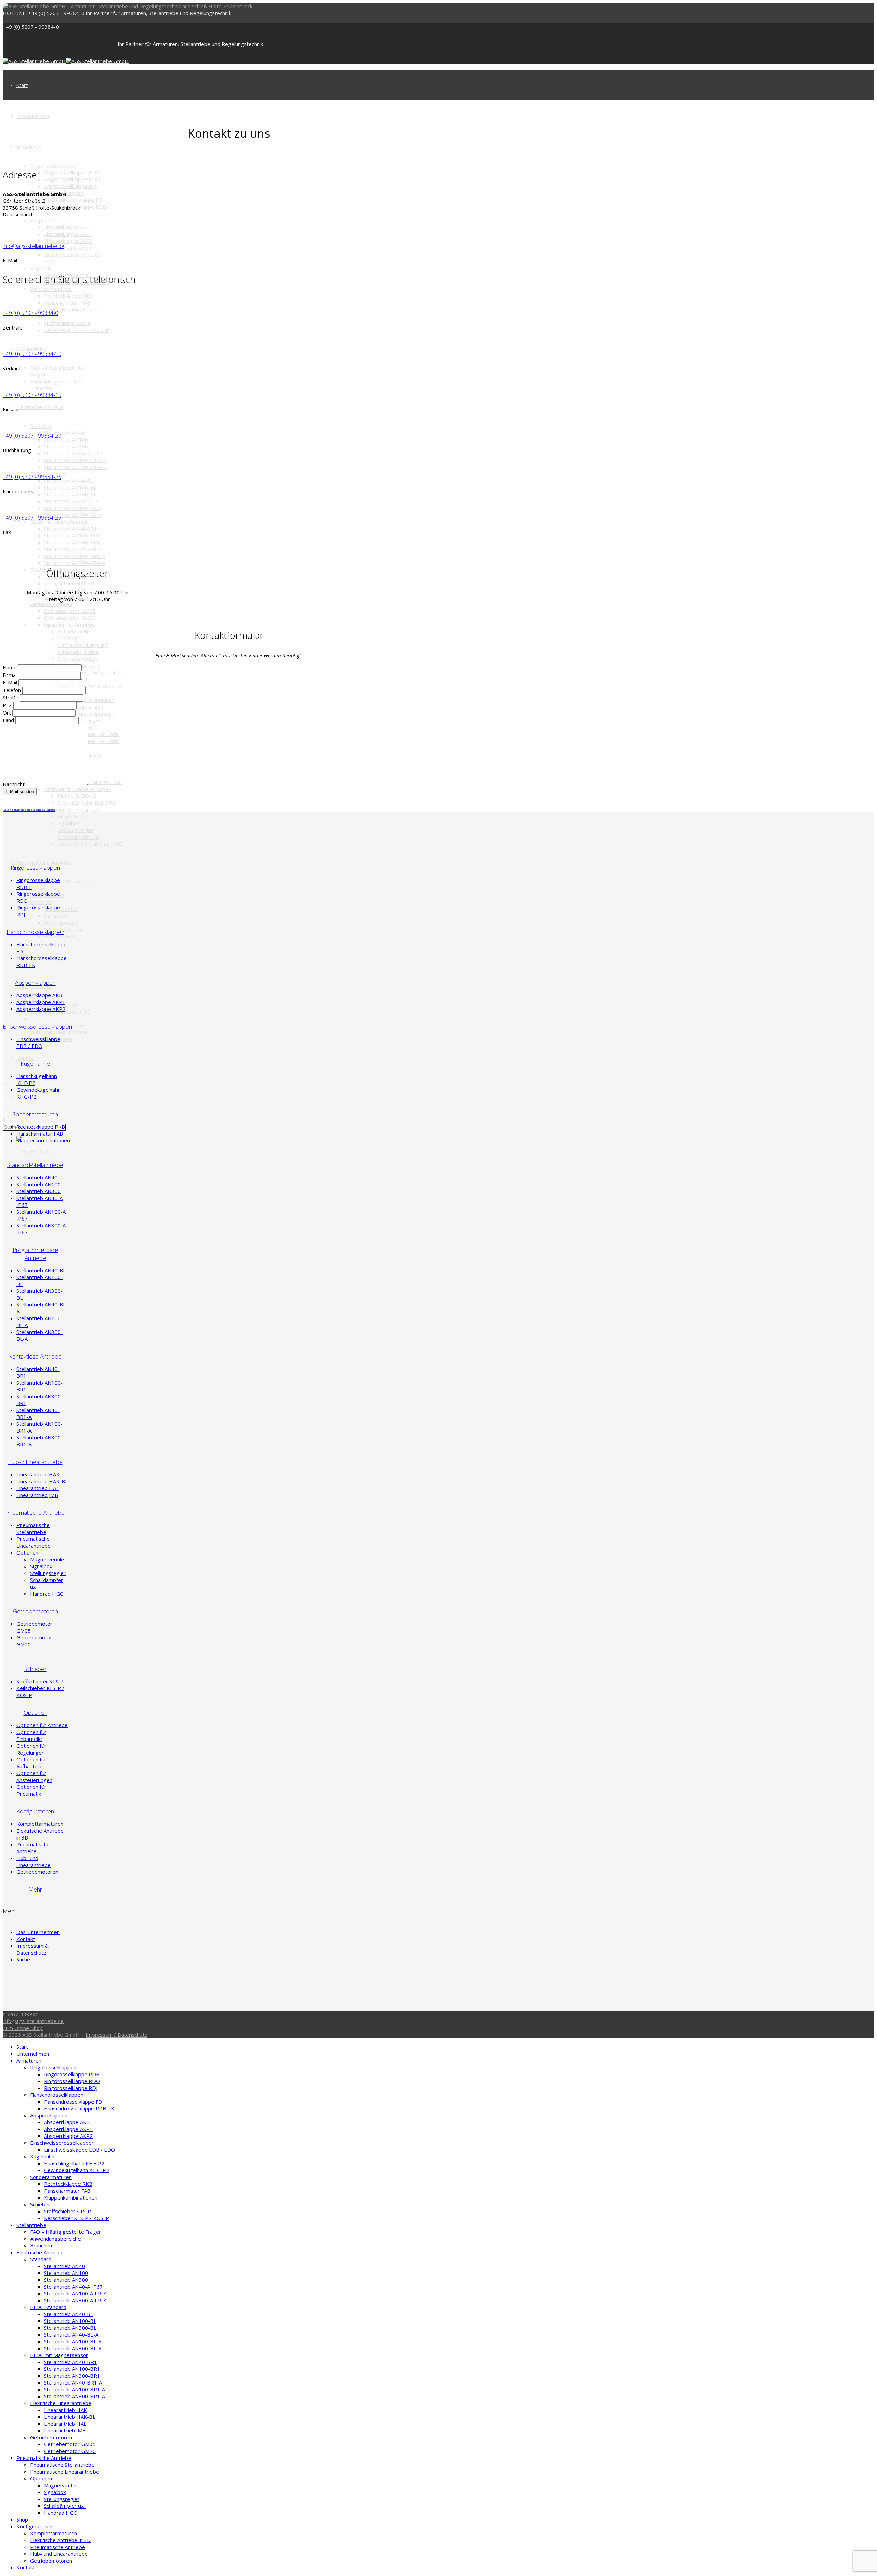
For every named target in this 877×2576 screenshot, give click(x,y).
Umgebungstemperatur (86, 700)
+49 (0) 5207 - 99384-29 (32, 518)
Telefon (13, 690)
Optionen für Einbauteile (31, 1735)
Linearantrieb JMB (37, 1495)
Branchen (41, 388)
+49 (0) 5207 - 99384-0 (31, 27)
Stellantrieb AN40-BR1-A (73, 549)
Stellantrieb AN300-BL (70, 494)
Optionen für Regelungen (31, 1749)
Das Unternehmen (38, 1932)
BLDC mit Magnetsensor (59, 522)
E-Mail (11, 682)
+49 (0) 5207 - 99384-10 (32, 354)
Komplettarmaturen (40, 1824)
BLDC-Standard (48, 2307)
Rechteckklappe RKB (68, 296)
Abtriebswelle (74, 631)
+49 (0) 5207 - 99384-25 (32, 477)
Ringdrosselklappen (53, 165)
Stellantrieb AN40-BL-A (71, 501)
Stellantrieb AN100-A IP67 (75, 460)
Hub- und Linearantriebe (59, 1032)
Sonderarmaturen (51, 289)
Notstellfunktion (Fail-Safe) (89, 734)
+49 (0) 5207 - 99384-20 (32, 436)
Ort (8, 713)
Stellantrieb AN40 (64, 433)
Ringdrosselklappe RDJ (71, 186)
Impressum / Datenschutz (116, 2035)
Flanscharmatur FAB (67, 302)
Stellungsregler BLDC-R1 (87, 803)
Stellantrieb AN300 (66, 446)
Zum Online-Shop (23, 2028)
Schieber (40, 2204)
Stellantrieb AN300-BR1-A (75, 563)
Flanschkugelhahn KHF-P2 (74, 2163)
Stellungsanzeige (77, 659)
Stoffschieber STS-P (67, 323)
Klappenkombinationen (71, 309)
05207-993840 (21, 2014)
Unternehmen (33, 116)
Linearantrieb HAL (38, 1488)
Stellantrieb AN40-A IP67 (73, 453)
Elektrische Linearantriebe (61, 2403)
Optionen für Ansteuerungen (77, 789)
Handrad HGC (60, 936)
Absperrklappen (49, 220)
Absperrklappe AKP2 (68, 241)
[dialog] (5, 1084)
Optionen (41, 902)
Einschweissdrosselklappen (62, 2143)
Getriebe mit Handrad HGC (90, 782)
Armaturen (29, 147)
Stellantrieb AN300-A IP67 (75, 467)
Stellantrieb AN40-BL (69, 481)
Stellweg (68, 638)
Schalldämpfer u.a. (78, 837)
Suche (23, 1959)
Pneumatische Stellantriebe (62, 881)
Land (9, 720)
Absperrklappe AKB (67, 227)
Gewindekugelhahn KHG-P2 (77, 2170)
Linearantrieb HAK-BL (70, 583)
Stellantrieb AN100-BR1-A (75, 556)
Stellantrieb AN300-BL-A (73, 515)
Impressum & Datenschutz (33, 1949)
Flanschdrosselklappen (57, 2095)
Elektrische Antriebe (40, 407)
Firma (10, 675)
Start (22, 85)
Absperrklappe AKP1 (68, 234)
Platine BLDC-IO (77, 796)
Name (10, 667)
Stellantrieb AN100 (66, 439)
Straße (11, 697)
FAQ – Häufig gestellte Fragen (66, 2232)
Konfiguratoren (34, 2526)
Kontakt (26, 1058)
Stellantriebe (31, 349)
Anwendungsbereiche (55, 381)
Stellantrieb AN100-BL (70, 487)
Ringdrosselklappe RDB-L (74, 172)
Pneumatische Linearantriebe (34, 1542)
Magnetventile (75, 816)
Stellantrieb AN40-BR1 (70, 529)
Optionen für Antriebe (70, 624)
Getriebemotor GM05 (70, 611)
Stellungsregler (75, 830)
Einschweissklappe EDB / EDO (38, 1042)
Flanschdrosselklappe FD (73, 200)
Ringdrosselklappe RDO (72, 179)
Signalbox (69, 823)
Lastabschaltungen (80, 720)
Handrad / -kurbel (78, 652)
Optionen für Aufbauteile (31, 1763)
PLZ (8, 705)
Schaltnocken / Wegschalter (90, 672)
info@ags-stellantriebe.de (34, 246)
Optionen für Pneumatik (72, 809)
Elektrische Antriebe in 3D (60, 2540)
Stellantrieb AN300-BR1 (72, 542)
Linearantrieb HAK (38, 1474)
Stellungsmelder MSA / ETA (90, 686)
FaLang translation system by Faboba (29, 810)
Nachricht (14, 784)
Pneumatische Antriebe (44, 863)
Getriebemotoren (51, 604)
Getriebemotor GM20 (70, 618)
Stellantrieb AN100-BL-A (73, 508)
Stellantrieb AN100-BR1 (72, 535)
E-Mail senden (20, 791)
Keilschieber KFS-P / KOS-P (76, 330)
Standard (41, 426)
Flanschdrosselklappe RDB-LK (79, 2108)
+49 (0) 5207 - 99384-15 (32, 395)
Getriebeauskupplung (83, 645)
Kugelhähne (44, 268)
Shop (22, 2519)
